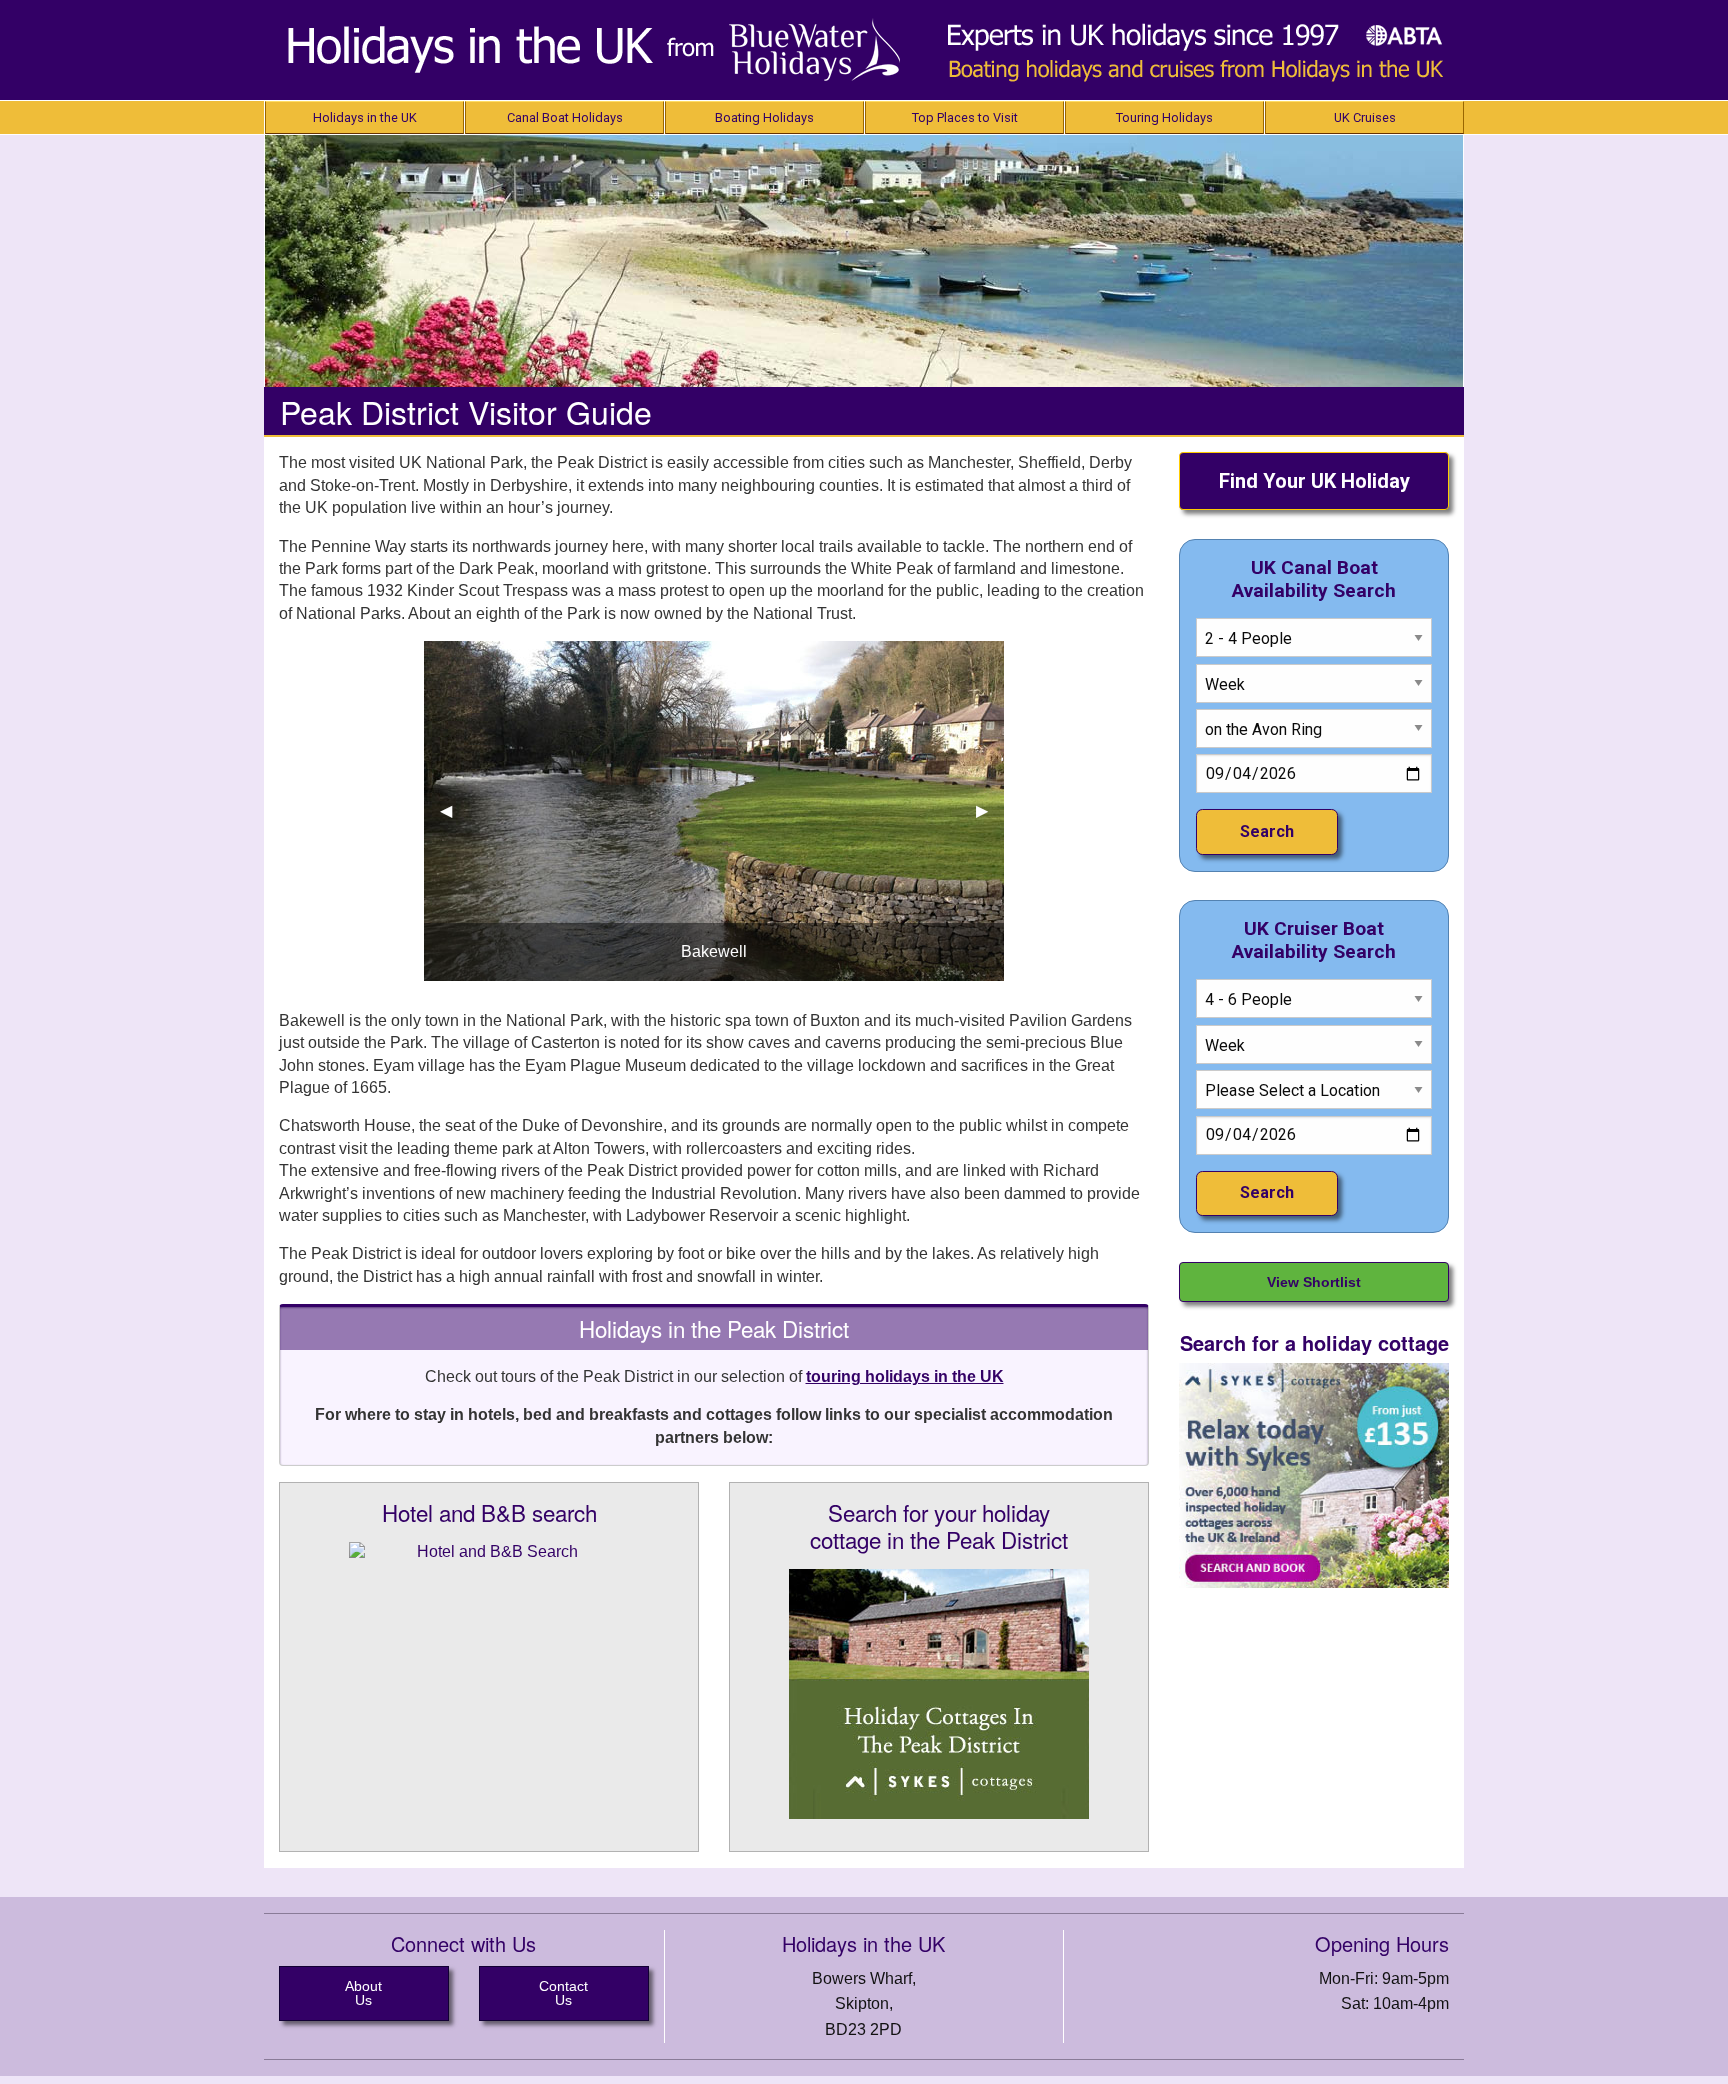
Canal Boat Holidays (565, 117)
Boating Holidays (764, 117)
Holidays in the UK (365, 117)
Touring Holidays (1164, 117)
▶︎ (990, 810)
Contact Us (563, 1993)
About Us (363, 1993)
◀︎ (454, 810)
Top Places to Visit (965, 117)
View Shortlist (1314, 1282)
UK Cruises (1365, 117)
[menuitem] (364, 117)
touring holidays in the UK (905, 1376)
